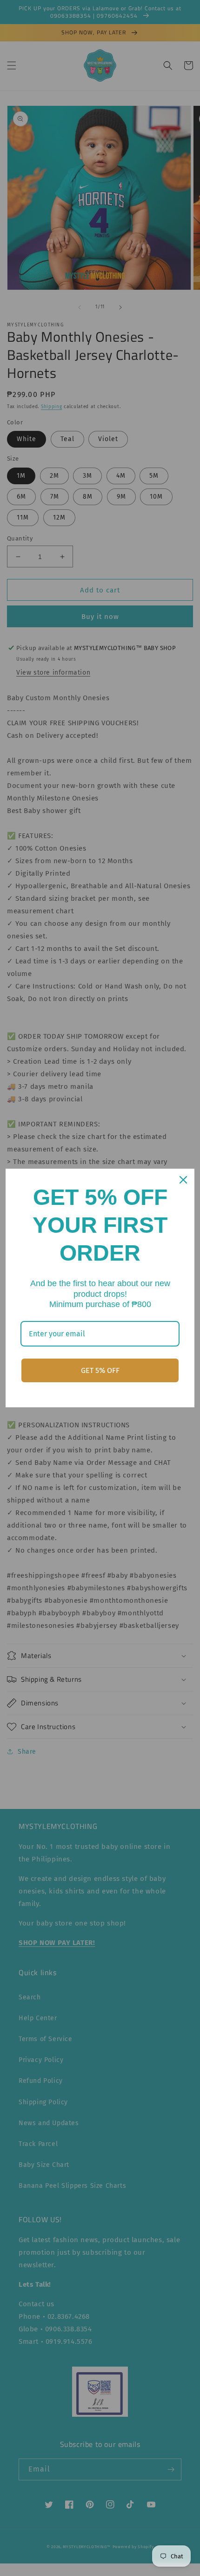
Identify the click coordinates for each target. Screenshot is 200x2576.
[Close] (183, 1180)
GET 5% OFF (100, 1370)
